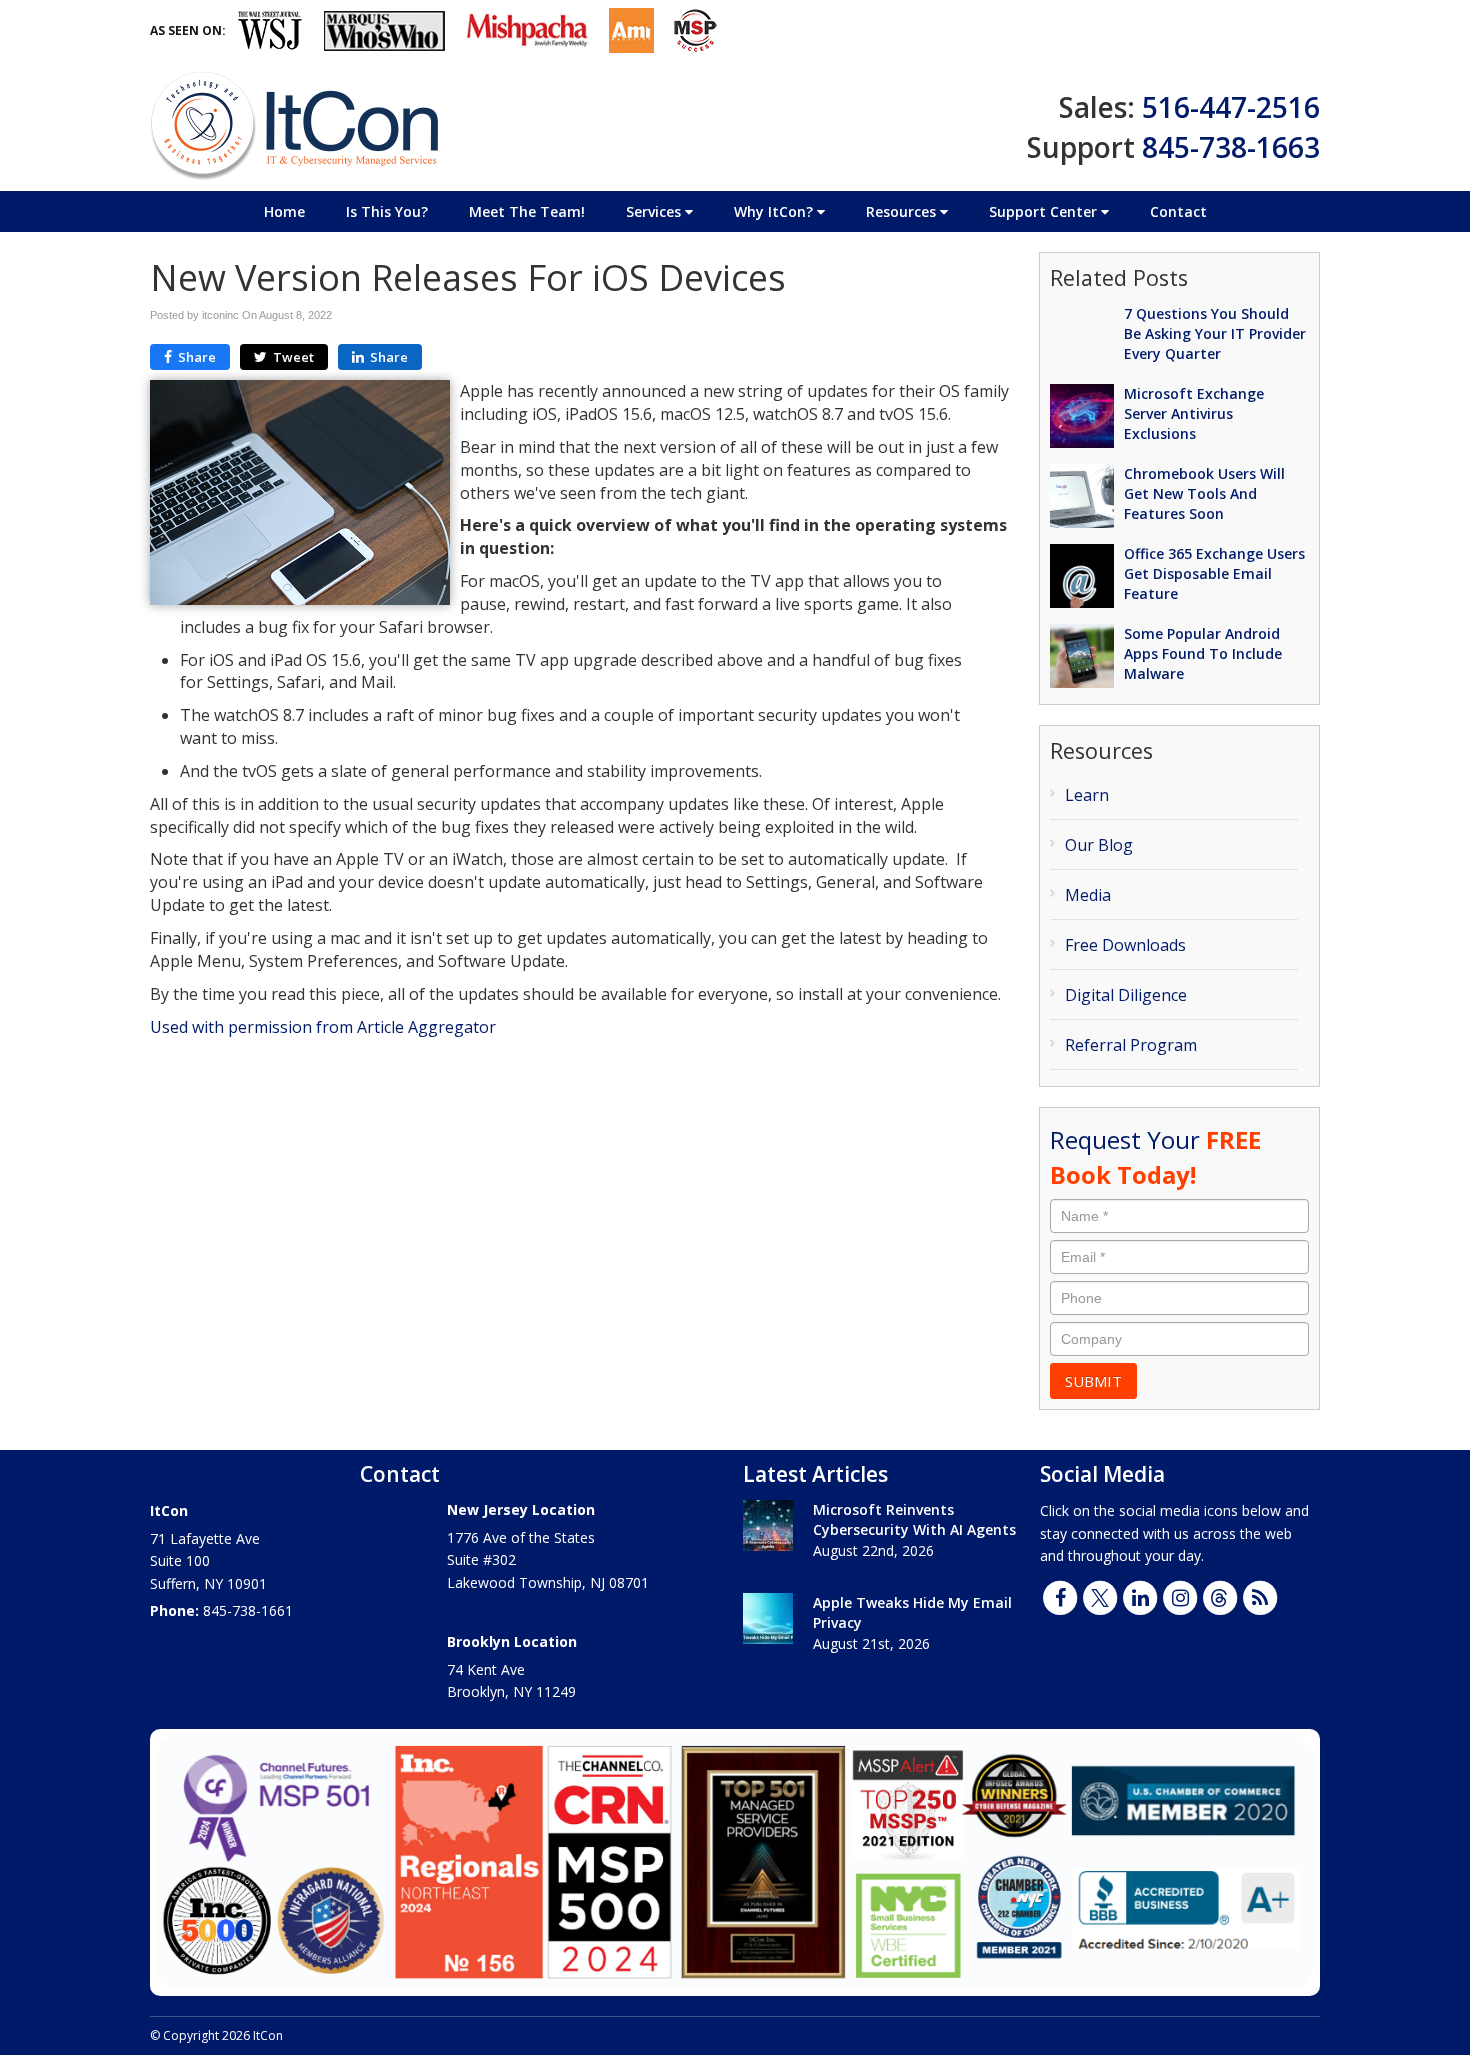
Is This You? (387, 211)
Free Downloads (1125, 945)
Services (655, 211)
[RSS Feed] (1260, 1596)
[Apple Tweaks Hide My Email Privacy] (768, 1618)
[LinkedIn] (1140, 1596)
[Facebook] (1060, 1596)
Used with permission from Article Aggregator (323, 1027)
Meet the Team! (527, 211)
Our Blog (1099, 845)
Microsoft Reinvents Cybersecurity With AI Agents (914, 1519)
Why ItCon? (775, 211)
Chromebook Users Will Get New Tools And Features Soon (1204, 493)
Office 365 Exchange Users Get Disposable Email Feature (1214, 573)
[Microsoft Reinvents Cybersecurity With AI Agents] (768, 1525)
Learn (1087, 795)
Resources (903, 211)
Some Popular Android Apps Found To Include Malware (1203, 653)
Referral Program (1131, 1045)
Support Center (1045, 211)
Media (1088, 895)
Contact (1178, 211)
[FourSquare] (1220, 1596)
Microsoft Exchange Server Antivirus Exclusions (1194, 413)
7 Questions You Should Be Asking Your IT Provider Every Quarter (1215, 333)
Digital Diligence (1126, 995)
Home (284, 211)
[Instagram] (1180, 1596)
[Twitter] (1100, 1596)
